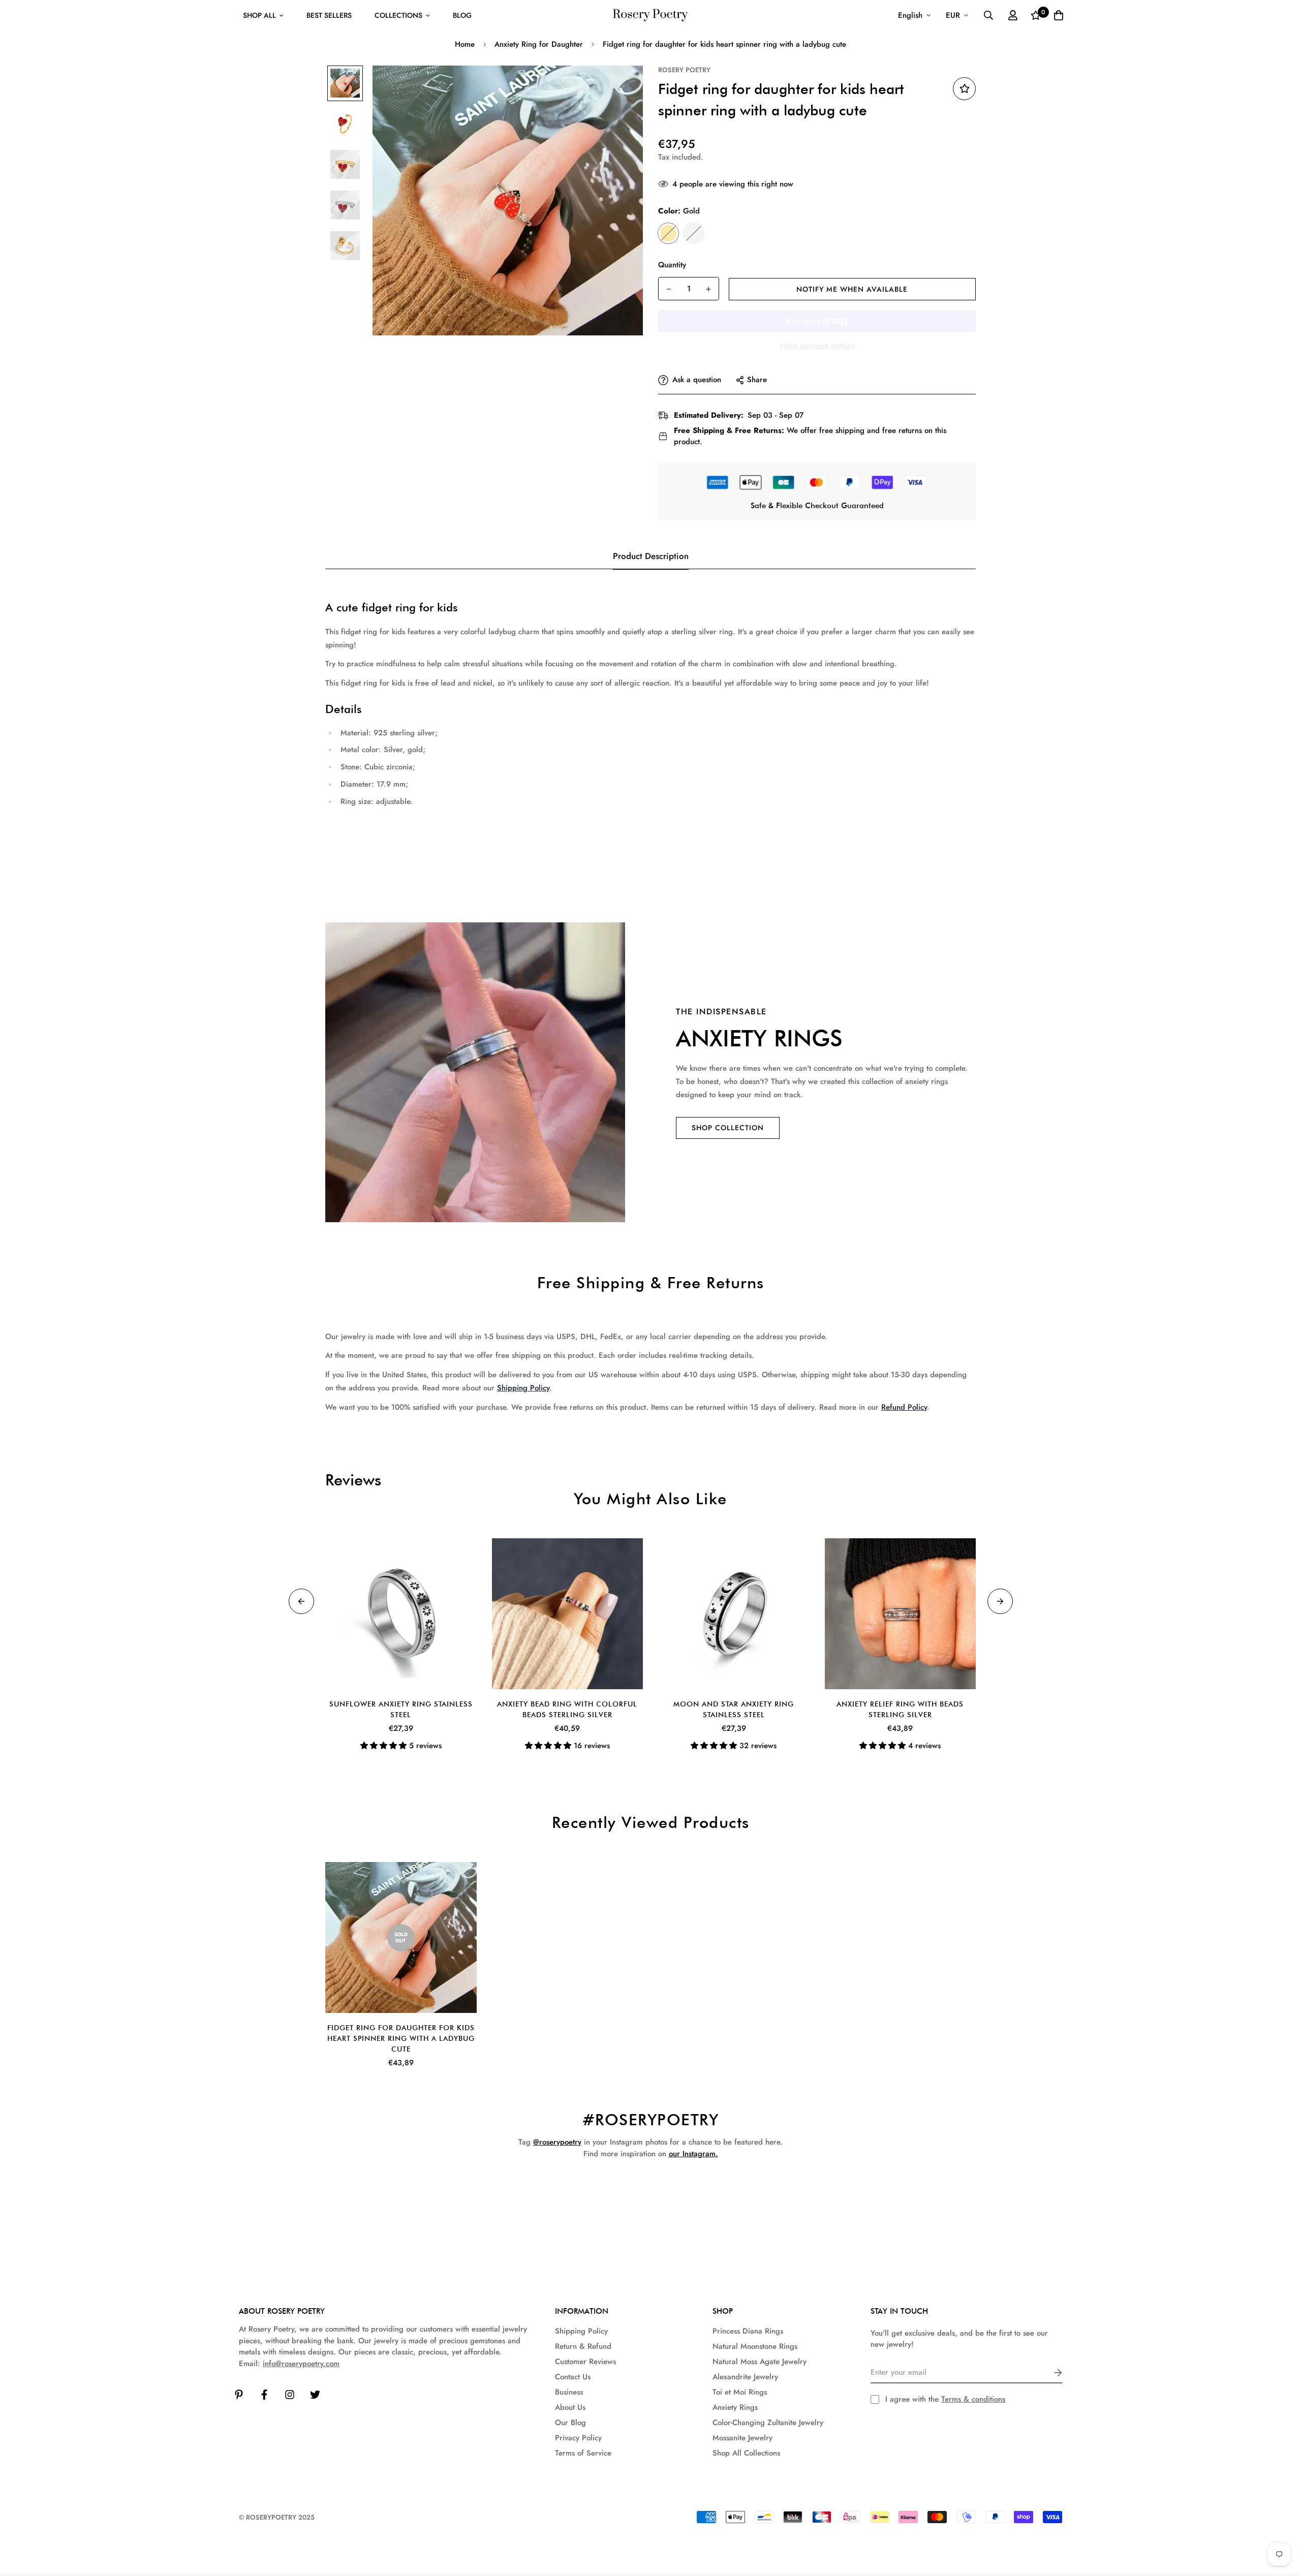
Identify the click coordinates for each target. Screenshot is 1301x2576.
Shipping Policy (523, 1388)
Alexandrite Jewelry (745, 2377)
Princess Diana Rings (748, 2331)
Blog (462, 15)
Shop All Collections (746, 2453)
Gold (668, 233)
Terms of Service (583, 2453)
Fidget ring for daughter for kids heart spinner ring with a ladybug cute (401, 2038)
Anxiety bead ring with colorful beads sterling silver (567, 1709)
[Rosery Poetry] (650, 15)
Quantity (672, 265)
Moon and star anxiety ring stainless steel (734, 1709)
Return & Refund (583, 2346)
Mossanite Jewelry (742, 2438)
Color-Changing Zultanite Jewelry (768, 2423)
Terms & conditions (973, 2399)
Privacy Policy (578, 2438)
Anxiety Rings (735, 2407)
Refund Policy (904, 1407)
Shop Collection (728, 1128)
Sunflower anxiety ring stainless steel (401, 1709)
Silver (694, 233)
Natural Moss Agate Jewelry (760, 2362)
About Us (570, 2407)
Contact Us (573, 2377)
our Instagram (692, 2154)
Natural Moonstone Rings (755, 2346)
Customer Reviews (585, 2362)
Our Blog (570, 2423)
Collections (398, 15)
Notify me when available (852, 289)
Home (465, 44)
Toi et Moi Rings (740, 2392)
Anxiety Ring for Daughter (539, 44)
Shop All (259, 15)
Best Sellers (329, 15)
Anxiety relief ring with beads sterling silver (900, 1709)
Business (569, 2392)
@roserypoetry (557, 2142)
